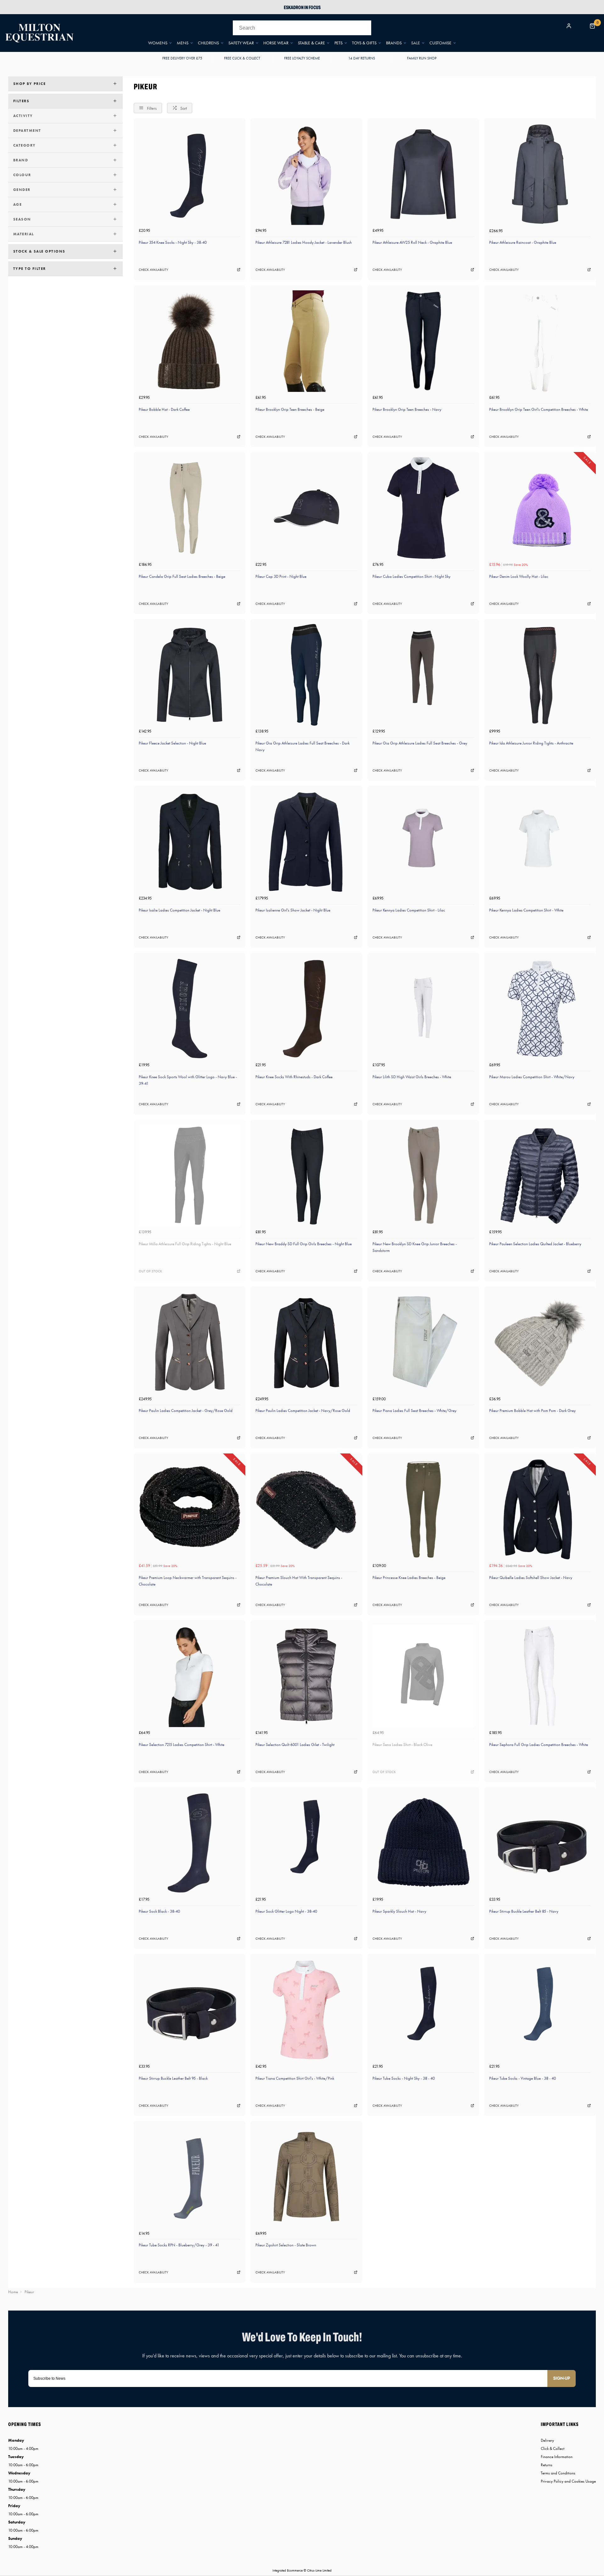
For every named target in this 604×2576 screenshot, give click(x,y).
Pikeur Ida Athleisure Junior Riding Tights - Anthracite (531, 743)
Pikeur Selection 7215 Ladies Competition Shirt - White (182, 1745)
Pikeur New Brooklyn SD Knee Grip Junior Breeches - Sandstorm (415, 1247)
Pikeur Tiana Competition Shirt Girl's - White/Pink (295, 2078)
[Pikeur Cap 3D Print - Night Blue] (306, 508)
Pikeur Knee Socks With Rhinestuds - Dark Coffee (294, 1077)
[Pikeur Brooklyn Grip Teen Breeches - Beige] (306, 341)
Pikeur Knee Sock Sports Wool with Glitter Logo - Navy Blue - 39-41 (188, 1080)
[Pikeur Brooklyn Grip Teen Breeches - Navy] (423, 341)
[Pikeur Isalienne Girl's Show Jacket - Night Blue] (306, 842)
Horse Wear (276, 43)
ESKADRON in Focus (302, 7)
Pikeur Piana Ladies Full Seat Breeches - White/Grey (414, 1411)
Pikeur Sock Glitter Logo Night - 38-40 (286, 1911)
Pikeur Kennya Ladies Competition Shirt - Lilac (409, 910)
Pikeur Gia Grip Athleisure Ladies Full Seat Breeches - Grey (420, 743)
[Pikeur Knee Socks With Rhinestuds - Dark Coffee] (306, 1009)
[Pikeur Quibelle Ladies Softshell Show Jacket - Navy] (540, 1509)
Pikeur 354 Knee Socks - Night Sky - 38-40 (173, 242)
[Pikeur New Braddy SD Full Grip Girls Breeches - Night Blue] (306, 1176)
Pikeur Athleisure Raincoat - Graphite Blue (523, 242)
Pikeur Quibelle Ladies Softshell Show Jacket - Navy (531, 1578)
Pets (338, 43)
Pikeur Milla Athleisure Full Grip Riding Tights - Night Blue (185, 1244)
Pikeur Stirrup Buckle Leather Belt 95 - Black (173, 2078)
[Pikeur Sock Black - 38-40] (190, 1843)
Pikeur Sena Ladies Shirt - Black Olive (402, 1745)
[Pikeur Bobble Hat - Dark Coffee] (190, 341)
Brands (394, 43)
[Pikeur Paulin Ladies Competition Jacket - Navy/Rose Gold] (306, 1342)
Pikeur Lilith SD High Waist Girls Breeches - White (412, 1077)
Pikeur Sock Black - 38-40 (159, 1911)
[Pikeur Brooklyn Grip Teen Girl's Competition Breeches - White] (540, 341)
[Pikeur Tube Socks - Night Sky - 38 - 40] (423, 2010)
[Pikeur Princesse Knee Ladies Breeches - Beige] (423, 1509)
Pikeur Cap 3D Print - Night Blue (281, 576)
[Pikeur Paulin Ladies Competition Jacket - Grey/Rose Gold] (190, 1342)
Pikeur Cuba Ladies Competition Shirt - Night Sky (411, 576)
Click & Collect (553, 2448)
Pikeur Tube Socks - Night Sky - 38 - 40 (404, 2078)
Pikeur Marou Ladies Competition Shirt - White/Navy (532, 1077)
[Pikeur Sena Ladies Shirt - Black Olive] (423, 1676)
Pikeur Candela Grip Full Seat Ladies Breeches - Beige (182, 576)
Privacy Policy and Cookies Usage (568, 2481)
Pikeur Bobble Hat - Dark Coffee (164, 409)
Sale (416, 43)
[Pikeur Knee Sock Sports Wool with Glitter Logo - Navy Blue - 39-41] (190, 1009)
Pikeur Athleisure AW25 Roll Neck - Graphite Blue (412, 242)
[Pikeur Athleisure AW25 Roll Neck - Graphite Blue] (423, 174)
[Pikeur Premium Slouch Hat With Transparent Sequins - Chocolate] (306, 1509)
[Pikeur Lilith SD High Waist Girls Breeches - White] (423, 1009)
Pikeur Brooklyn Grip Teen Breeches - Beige (290, 409)
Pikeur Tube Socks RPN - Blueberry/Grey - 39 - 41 (179, 2245)
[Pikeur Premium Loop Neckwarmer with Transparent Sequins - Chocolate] (190, 1509)
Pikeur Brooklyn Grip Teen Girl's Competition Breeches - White (539, 409)
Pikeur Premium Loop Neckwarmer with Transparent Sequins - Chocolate (188, 1581)
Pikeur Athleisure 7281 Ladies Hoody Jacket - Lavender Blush (304, 242)
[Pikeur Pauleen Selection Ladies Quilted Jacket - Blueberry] (540, 1176)
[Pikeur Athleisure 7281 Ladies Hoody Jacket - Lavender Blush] (306, 174)
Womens (158, 43)
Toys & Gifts (364, 43)
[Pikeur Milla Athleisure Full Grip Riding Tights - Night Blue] (190, 1176)
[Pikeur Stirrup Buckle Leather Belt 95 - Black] (190, 2010)
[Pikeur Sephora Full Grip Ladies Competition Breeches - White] (540, 1676)
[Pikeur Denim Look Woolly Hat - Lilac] (540, 508)
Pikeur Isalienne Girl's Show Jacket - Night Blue (293, 910)
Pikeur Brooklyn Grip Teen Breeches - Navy (407, 409)
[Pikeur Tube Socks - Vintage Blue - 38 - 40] (540, 2010)
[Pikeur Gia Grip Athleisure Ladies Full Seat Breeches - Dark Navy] (306, 675)
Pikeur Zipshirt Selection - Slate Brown (286, 2245)
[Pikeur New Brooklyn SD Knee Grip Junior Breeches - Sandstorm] (423, 1176)
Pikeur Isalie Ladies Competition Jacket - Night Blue (179, 910)
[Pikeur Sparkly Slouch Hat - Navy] (423, 1843)
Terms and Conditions (558, 2473)
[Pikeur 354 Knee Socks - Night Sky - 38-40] (190, 174)
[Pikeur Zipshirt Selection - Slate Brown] (306, 2177)
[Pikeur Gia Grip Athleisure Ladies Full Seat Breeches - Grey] (423, 675)
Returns (547, 2465)
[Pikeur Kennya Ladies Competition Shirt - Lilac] (423, 842)
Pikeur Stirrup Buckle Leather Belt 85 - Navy (524, 1911)
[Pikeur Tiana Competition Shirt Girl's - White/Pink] (306, 2010)
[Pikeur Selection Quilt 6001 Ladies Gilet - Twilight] (306, 1676)
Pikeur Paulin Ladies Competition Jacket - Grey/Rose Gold (186, 1411)
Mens (183, 43)
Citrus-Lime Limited (319, 2570)
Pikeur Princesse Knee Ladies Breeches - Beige (409, 1578)
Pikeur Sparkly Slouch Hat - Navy (399, 1911)
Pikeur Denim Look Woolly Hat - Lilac (519, 576)
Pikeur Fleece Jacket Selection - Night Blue (172, 743)
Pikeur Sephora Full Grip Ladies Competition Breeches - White (539, 1745)
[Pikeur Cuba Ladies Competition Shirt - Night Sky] (423, 508)
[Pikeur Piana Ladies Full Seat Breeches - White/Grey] (423, 1342)
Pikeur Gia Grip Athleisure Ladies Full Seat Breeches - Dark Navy (302, 746)
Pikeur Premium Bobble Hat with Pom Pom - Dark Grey (532, 1411)
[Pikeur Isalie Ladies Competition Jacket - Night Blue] (190, 842)
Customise (440, 43)
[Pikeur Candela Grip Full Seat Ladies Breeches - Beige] (190, 508)
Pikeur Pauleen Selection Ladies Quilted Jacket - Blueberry (535, 1244)
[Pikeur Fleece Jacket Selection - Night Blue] (190, 675)
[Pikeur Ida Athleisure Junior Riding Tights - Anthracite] (540, 675)
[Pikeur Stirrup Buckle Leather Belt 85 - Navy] (540, 1843)
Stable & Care (311, 43)
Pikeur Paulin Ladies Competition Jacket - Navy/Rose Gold (303, 1411)
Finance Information (557, 2457)
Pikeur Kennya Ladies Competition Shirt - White (526, 910)
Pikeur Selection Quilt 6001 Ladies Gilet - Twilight (295, 1745)
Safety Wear (241, 43)
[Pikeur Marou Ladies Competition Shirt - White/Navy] (540, 1009)
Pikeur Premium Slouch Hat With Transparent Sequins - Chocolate (299, 1581)
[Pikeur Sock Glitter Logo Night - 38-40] (306, 1843)
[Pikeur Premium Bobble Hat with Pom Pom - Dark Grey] (540, 1342)
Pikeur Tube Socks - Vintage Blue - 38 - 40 (523, 2078)
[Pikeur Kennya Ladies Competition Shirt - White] (540, 842)
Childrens (208, 43)
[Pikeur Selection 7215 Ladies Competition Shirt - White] (190, 1676)
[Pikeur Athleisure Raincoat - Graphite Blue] (540, 174)
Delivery (547, 2440)
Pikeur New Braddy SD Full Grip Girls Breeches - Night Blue (304, 1244)
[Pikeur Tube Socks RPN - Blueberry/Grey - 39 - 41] (190, 2177)
